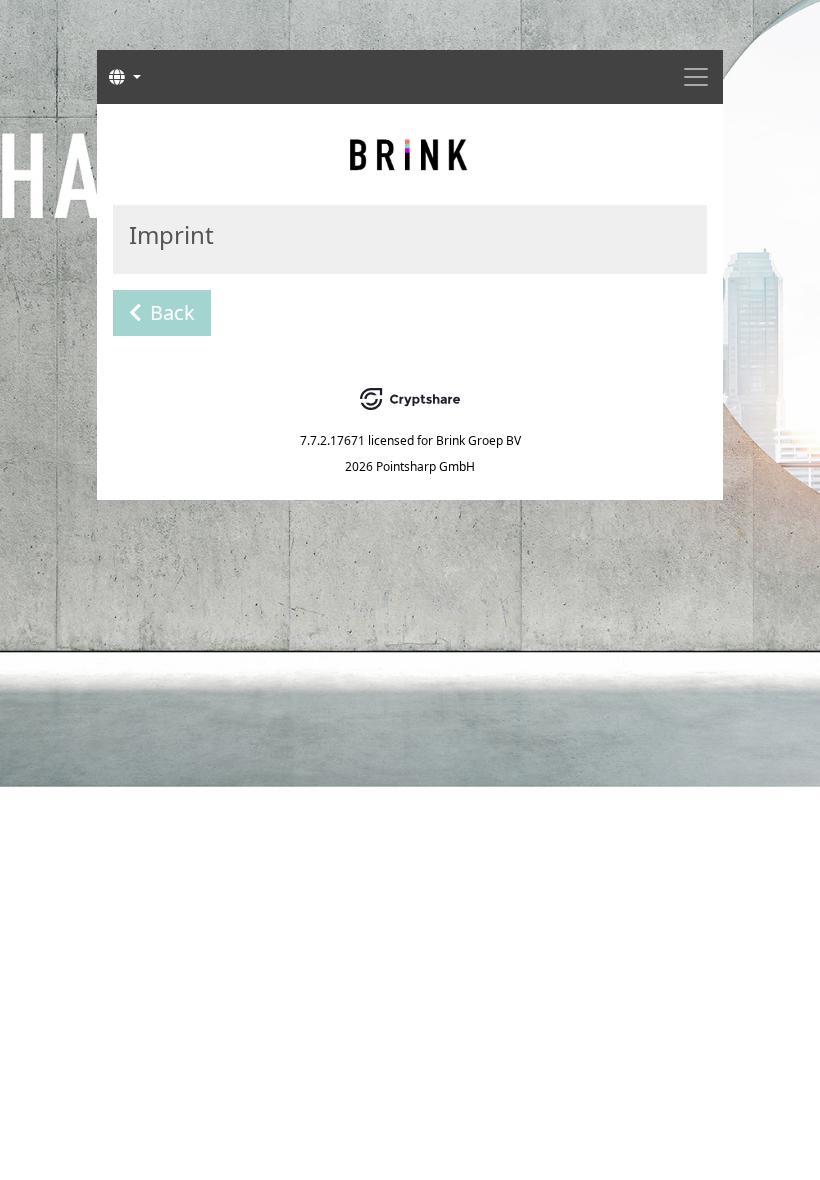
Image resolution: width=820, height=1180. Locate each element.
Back (172, 312)
